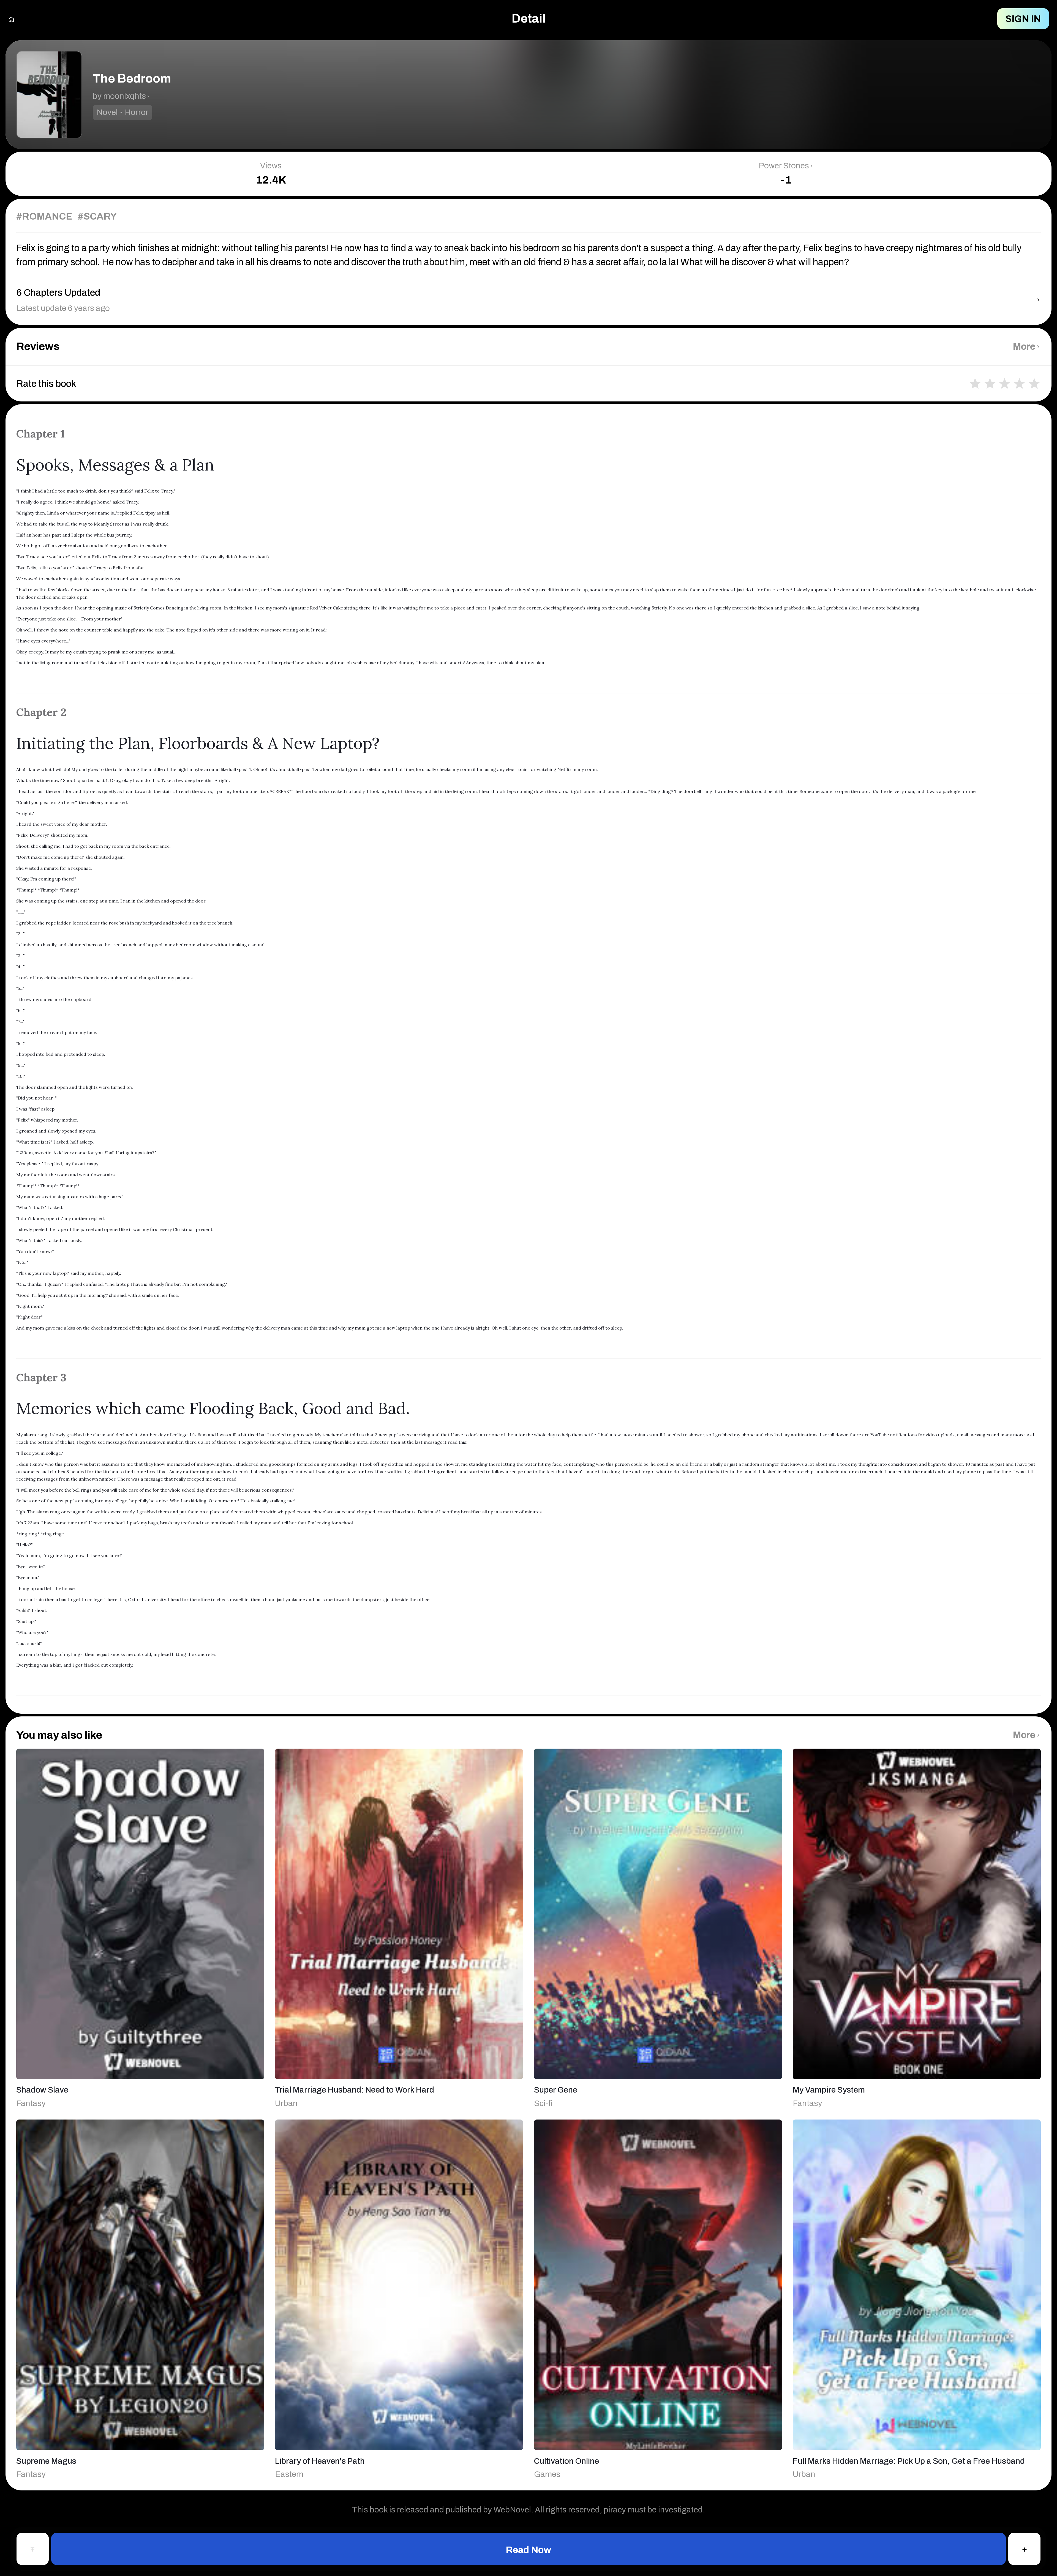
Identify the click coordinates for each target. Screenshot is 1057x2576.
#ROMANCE (44, 216)
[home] (11, 19)
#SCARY (97, 216)
